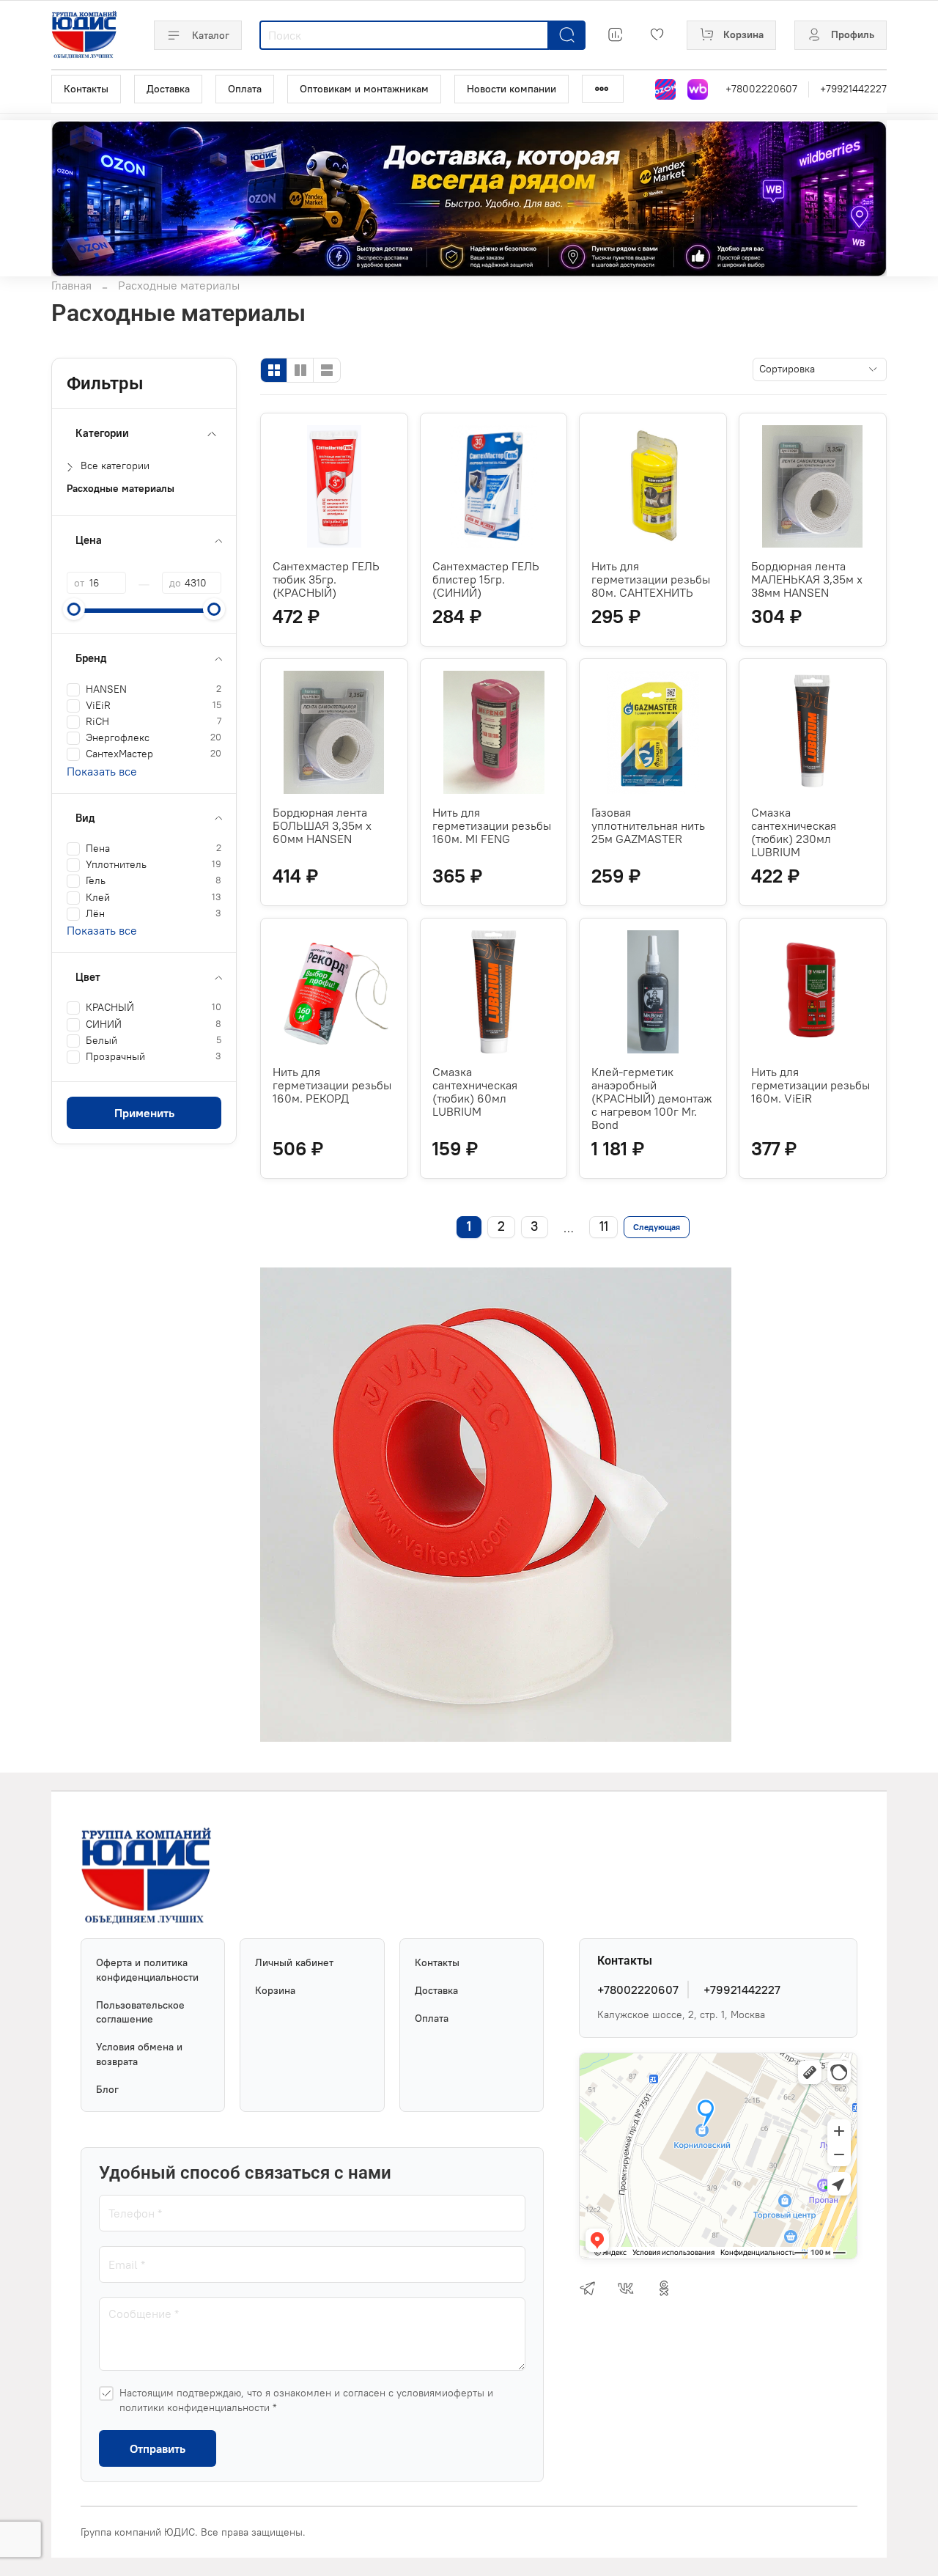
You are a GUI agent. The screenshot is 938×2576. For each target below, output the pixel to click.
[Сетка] (274, 370)
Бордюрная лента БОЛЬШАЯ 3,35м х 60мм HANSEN (322, 825)
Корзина (275, 1990)
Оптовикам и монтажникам (364, 89)
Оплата (245, 89)
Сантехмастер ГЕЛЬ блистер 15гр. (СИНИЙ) (486, 579)
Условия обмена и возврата (139, 2054)
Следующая (657, 1227)
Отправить (158, 2448)
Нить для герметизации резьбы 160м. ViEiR (810, 1085)
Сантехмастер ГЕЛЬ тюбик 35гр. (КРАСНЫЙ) (326, 579)
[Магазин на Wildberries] (698, 89)
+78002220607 (761, 89)
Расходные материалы (121, 489)
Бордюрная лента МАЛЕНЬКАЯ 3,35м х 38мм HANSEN (807, 579)
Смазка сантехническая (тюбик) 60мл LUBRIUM (475, 1092)
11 (604, 1226)
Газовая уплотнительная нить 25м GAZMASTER (648, 825)
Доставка (168, 89)
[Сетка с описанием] (300, 370)
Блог (107, 2089)
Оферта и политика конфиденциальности (147, 1970)
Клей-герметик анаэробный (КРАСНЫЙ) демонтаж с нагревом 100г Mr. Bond (652, 1098)
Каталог (211, 35)
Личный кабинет (294, 1962)
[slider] (74, 609)
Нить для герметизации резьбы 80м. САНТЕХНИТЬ (651, 579)
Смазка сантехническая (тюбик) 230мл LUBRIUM (794, 832)
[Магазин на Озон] (665, 89)
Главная (71, 285)
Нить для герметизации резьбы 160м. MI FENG (492, 825)
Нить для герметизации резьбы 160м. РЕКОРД (332, 1085)
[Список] (327, 370)
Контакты (86, 89)
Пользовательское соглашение (140, 2012)
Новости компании (512, 89)
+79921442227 (853, 89)
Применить (144, 1113)
